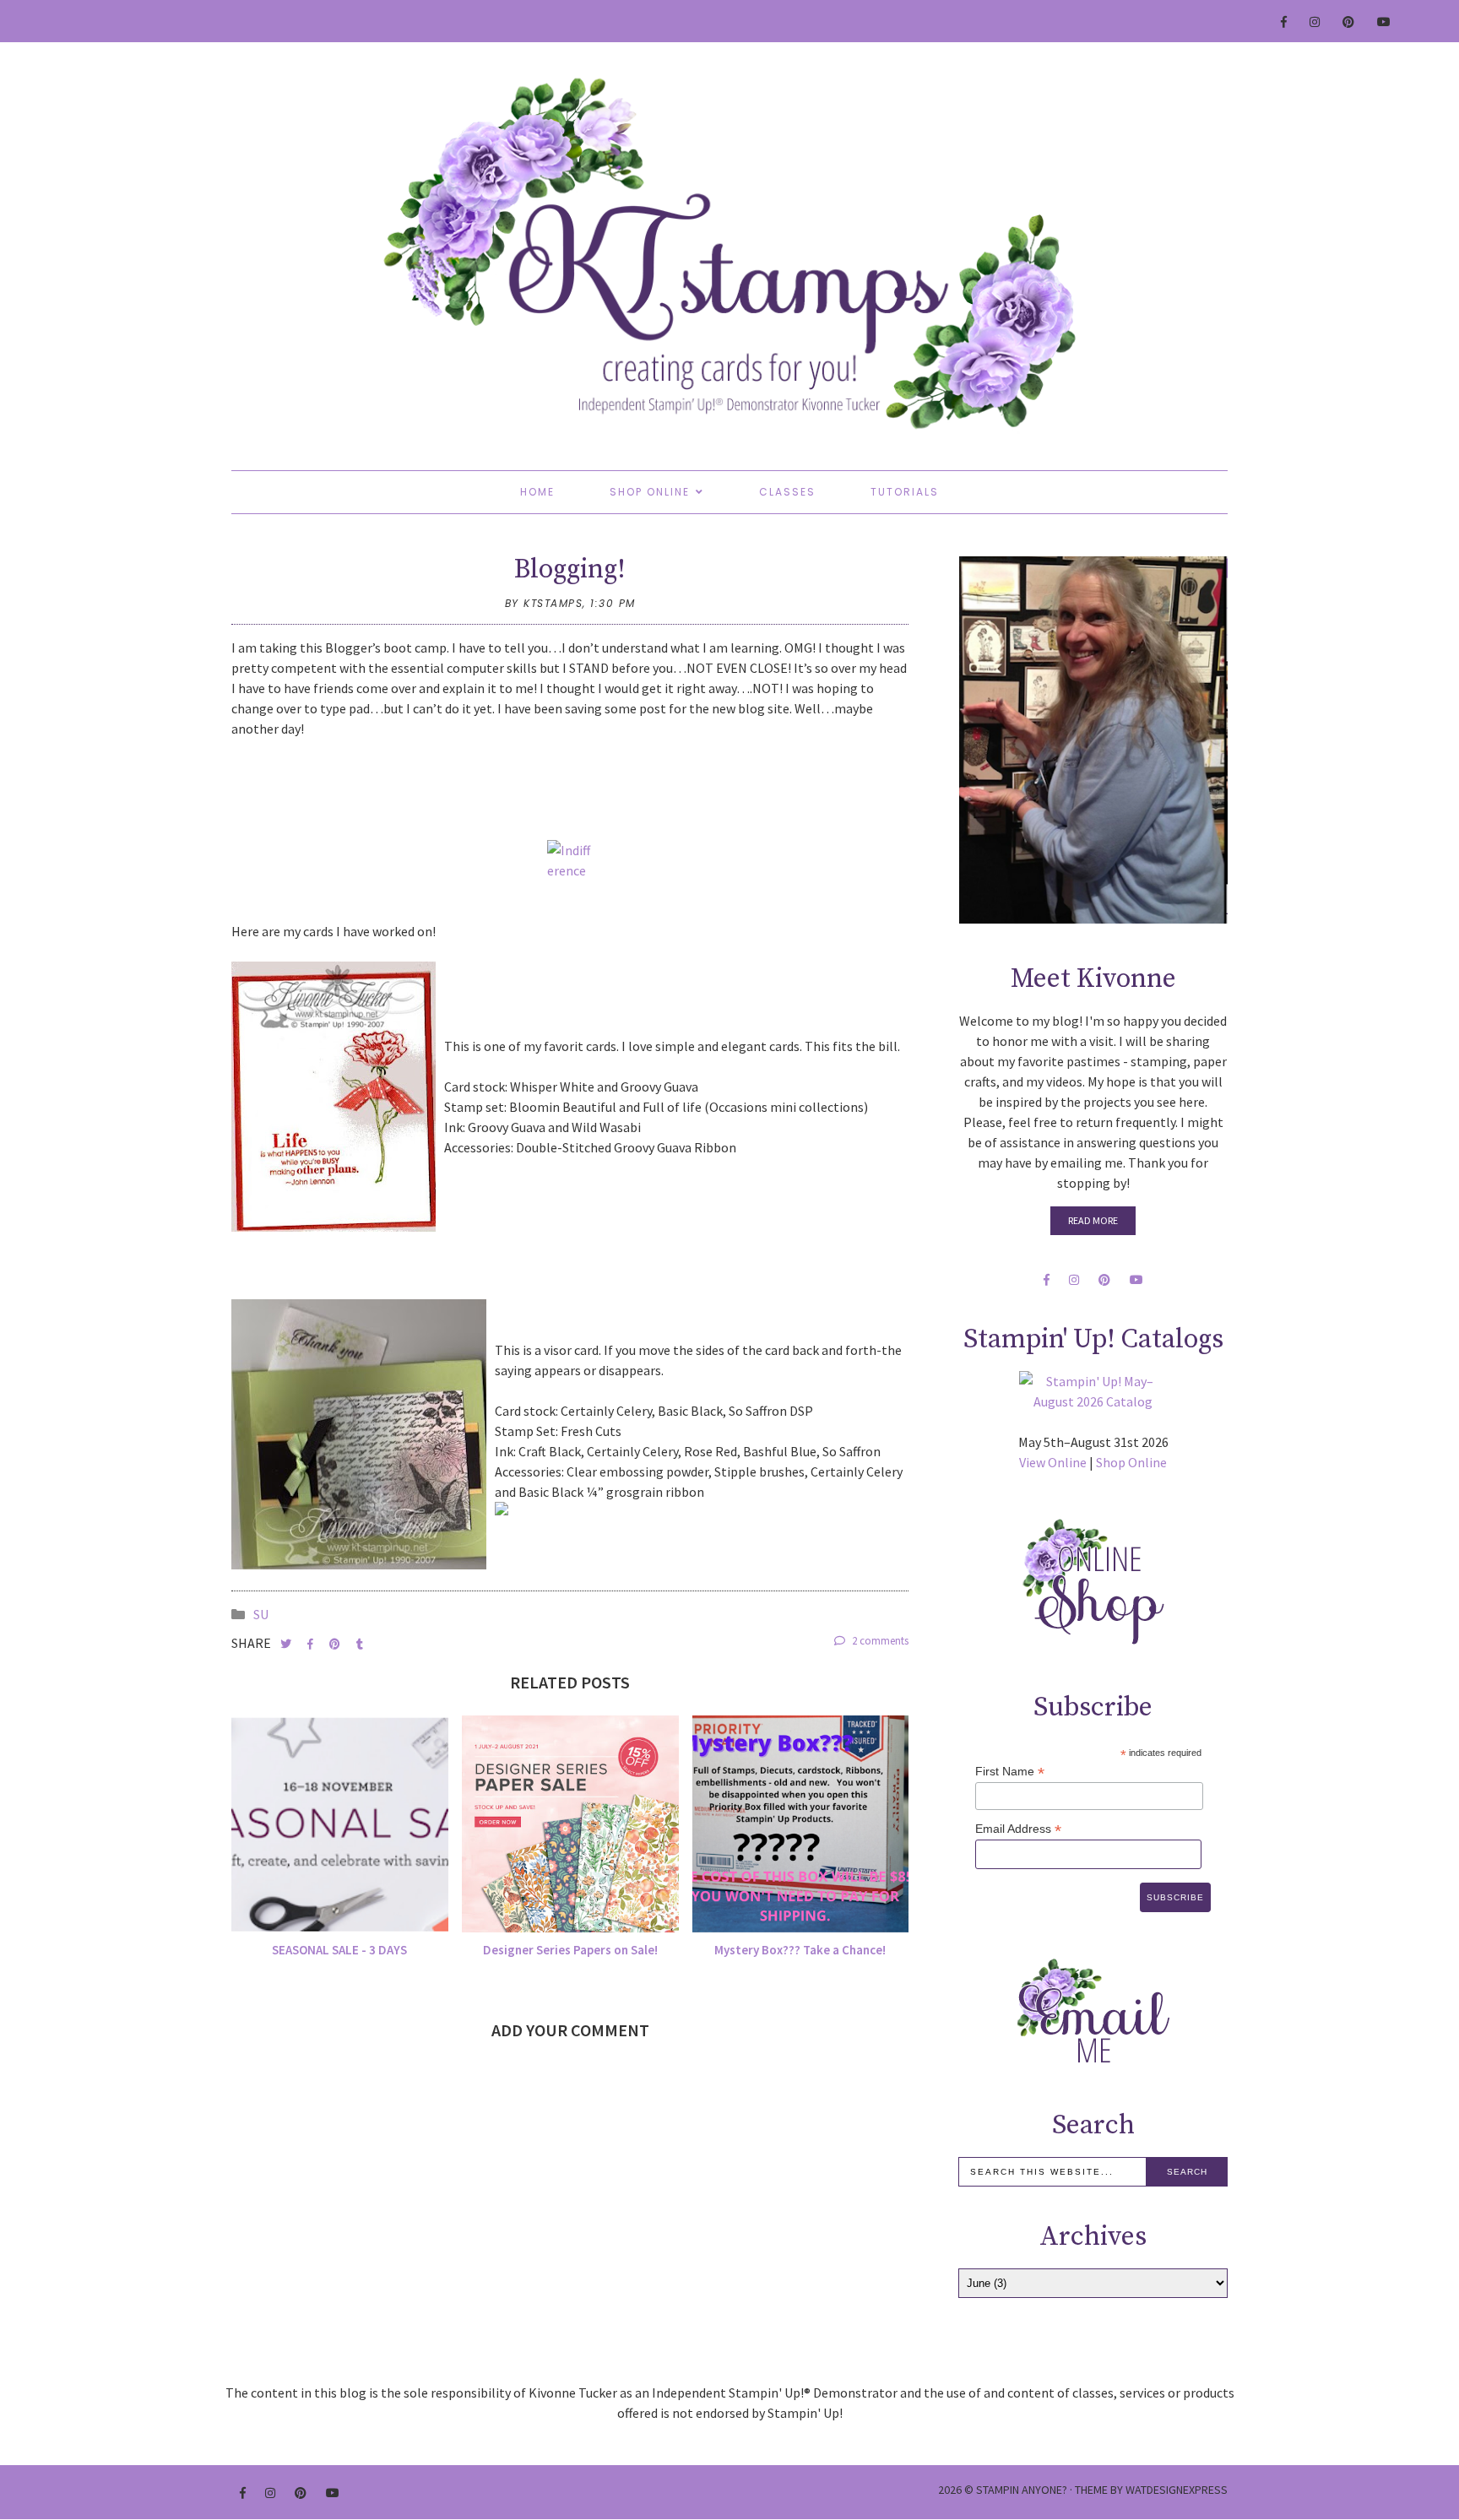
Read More (1093, 1220)
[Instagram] (1315, 22)
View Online (1053, 1462)
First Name (1010, 1772)
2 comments (879, 1641)
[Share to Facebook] (312, 1644)
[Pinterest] (1349, 22)
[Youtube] (1385, 22)
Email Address (1018, 1829)
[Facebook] (1285, 22)
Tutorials (905, 492)
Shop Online (650, 492)
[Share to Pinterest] (336, 1644)
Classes (787, 492)
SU (261, 1614)
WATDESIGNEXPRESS (1177, 2490)
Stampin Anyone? (1022, 2490)
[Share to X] (287, 1644)
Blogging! (570, 570)
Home (537, 492)
